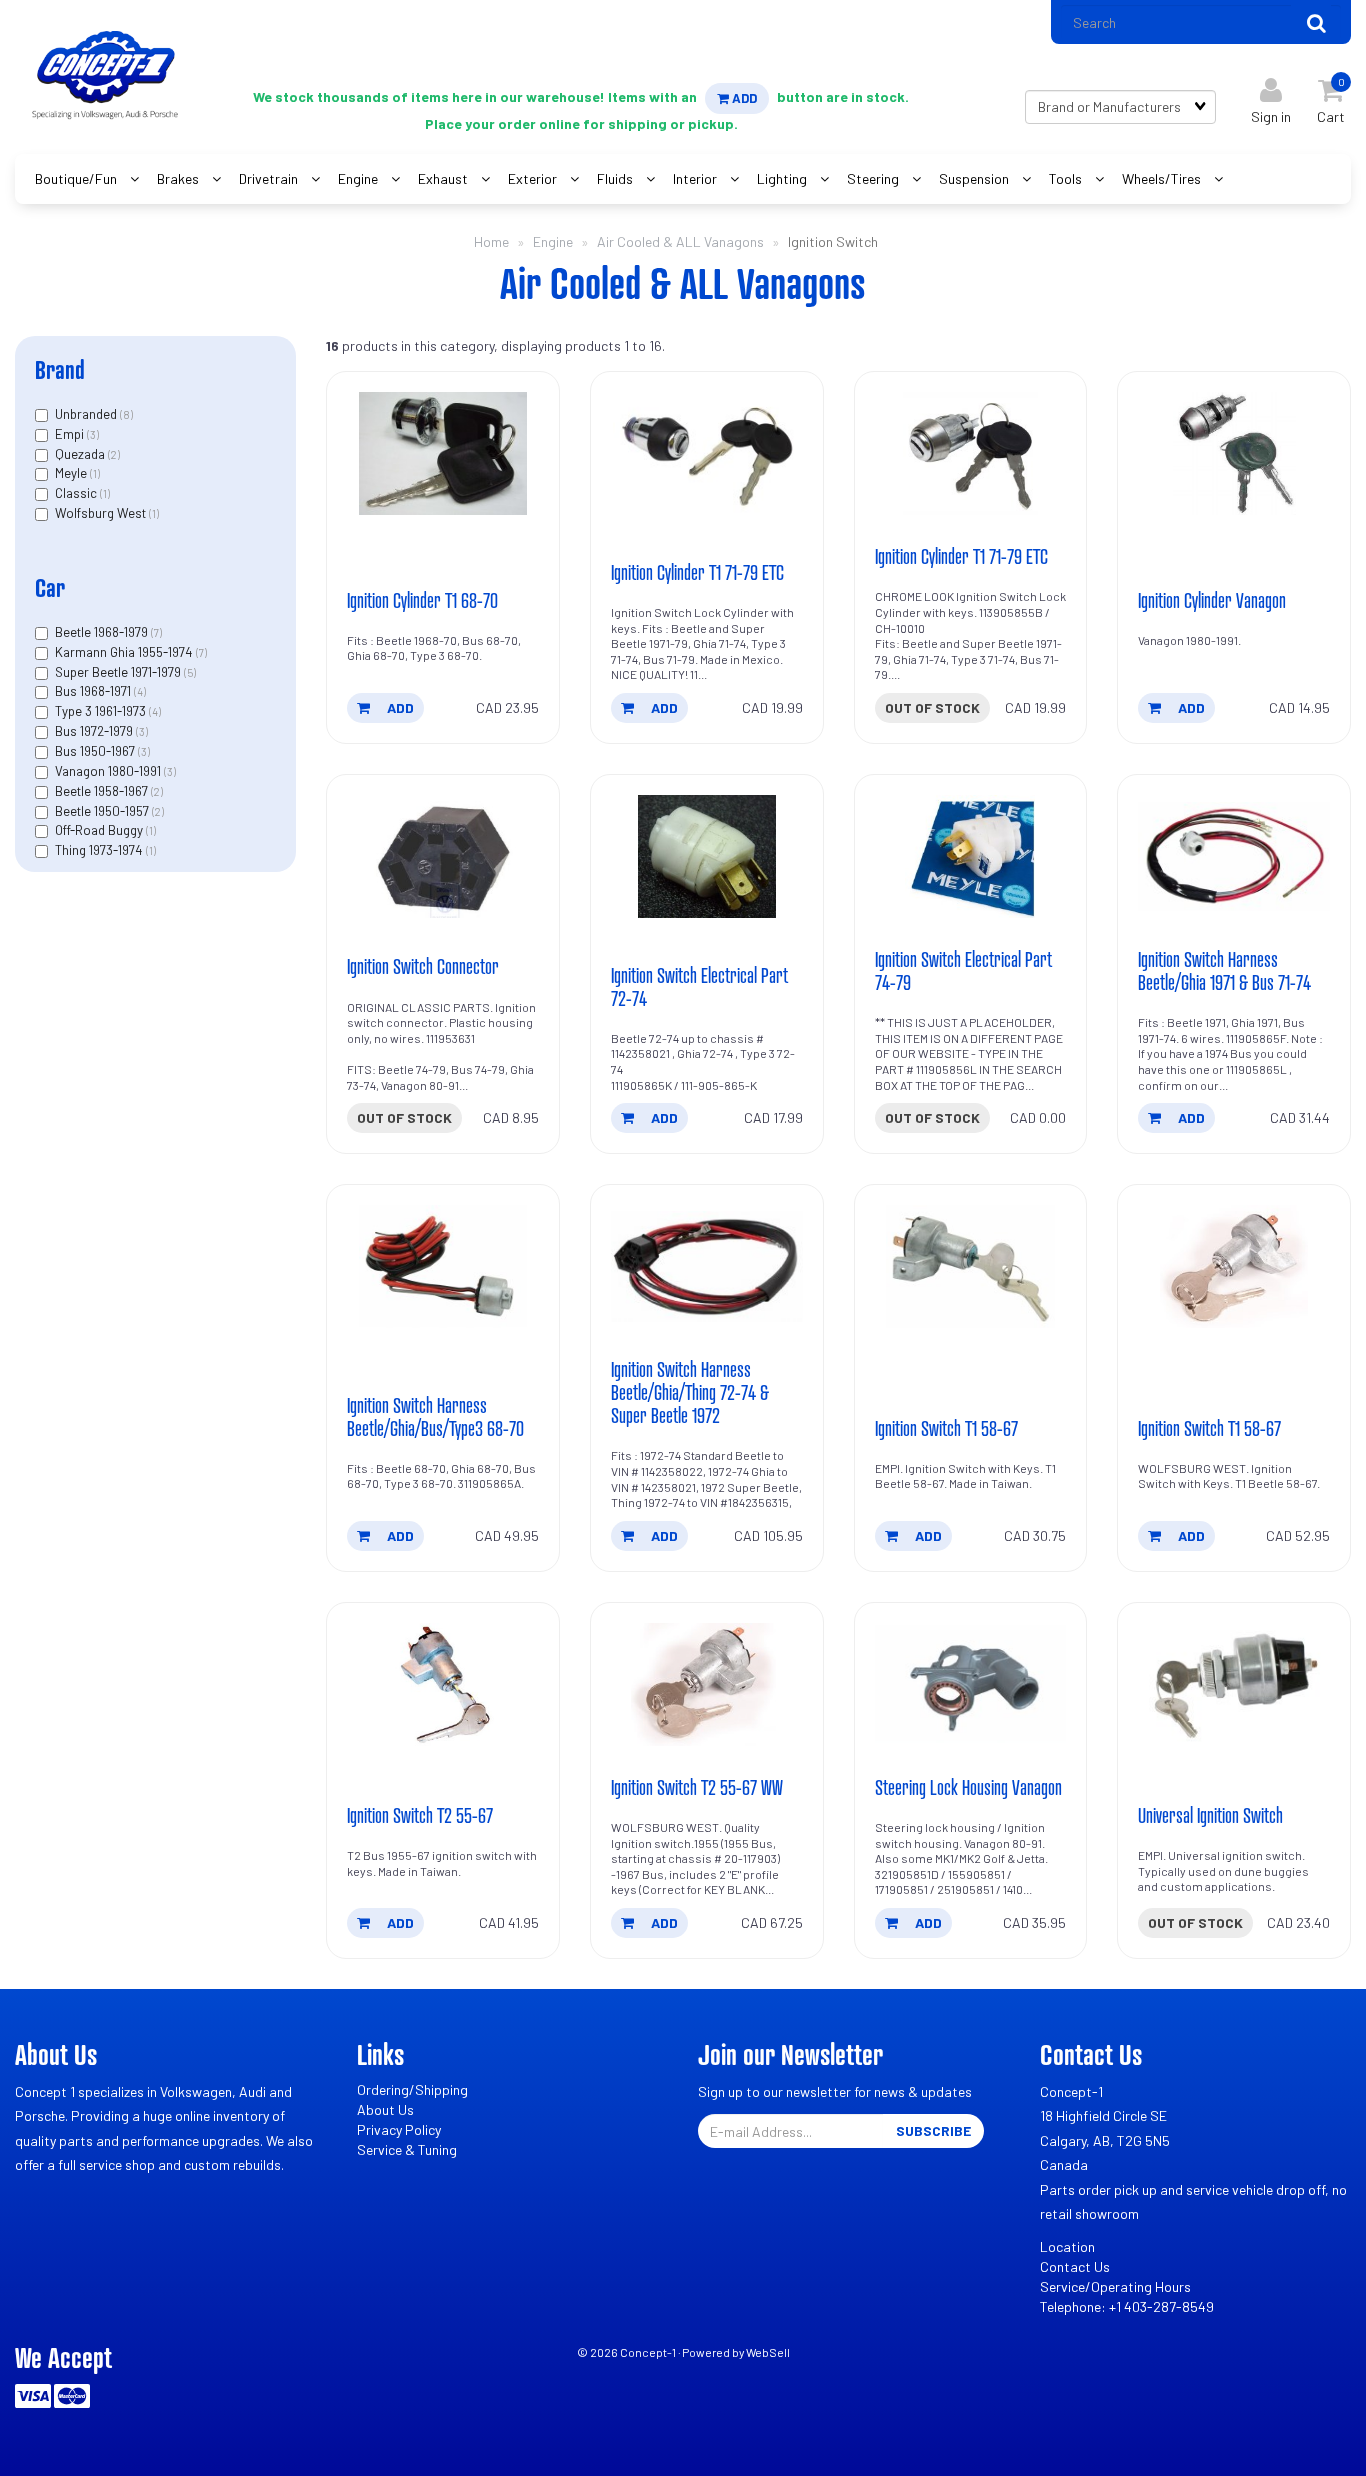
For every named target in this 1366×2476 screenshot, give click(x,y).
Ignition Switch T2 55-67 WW (697, 1787)
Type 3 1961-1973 (102, 711)
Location (1067, 2246)
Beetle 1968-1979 (103, 632)
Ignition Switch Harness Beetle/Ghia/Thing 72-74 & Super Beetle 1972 (690, 1392)
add (399, 707)
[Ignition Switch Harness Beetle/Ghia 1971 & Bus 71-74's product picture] (1234, 856)
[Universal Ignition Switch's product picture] (1234, 1684)
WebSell (768, 2352)
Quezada (81, 454)
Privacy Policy (399, 2129)
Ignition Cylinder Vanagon (1212, 600)
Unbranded (87, 414)
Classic (77, 493)
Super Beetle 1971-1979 (119, 672)
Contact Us (1075, 2266)
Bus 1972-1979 (95, 731)
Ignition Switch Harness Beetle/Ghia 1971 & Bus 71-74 (1224, 970)
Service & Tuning (407, 2149)
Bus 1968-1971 (94, 691)
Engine (553, 241)
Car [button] (50, 587)
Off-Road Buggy (100, 830)
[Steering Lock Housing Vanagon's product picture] (971, 1684)
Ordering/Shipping (412, 2089)
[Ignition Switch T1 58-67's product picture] (971, 1266)
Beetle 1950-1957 (103, 811)
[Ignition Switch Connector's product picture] (443, 856)
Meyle (72, 473)
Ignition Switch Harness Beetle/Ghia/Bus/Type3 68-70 (435, 1416)
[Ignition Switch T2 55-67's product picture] (443, 1684)
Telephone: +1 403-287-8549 (1127, 2306)
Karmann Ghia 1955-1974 (125, 652)
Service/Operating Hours (1115, 2286)
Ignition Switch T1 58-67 (946, 1428)
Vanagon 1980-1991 (109, 771)
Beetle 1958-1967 (103, 791)
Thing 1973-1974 (100, 850)
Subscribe (933, 2130)
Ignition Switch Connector (423, 966)
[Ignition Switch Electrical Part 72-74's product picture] (707, 856)
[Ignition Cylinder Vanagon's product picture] (1234, 453)
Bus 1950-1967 (96, 751)
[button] (1331, 96)
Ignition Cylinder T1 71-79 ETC (697, 572)
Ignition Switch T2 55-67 (420, 1815)
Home (491, 241)
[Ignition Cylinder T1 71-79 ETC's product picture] (707, 453)
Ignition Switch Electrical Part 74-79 (963, 970)
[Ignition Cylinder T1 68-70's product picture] (443, 453)
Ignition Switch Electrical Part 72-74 (699, 986)
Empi (71, 434)
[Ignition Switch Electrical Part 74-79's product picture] (971, 856)
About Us (385, 2109)
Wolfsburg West (102, 513)
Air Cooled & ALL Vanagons (680, 241)
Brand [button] (60, 369)
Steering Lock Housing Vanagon (968, 1787)
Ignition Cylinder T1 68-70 (422, 600)
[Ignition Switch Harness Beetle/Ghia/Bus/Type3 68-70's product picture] (443, 1266)
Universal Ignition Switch (1210, 1815)
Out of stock (932, 707)
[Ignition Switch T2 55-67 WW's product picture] (707, 1684)
